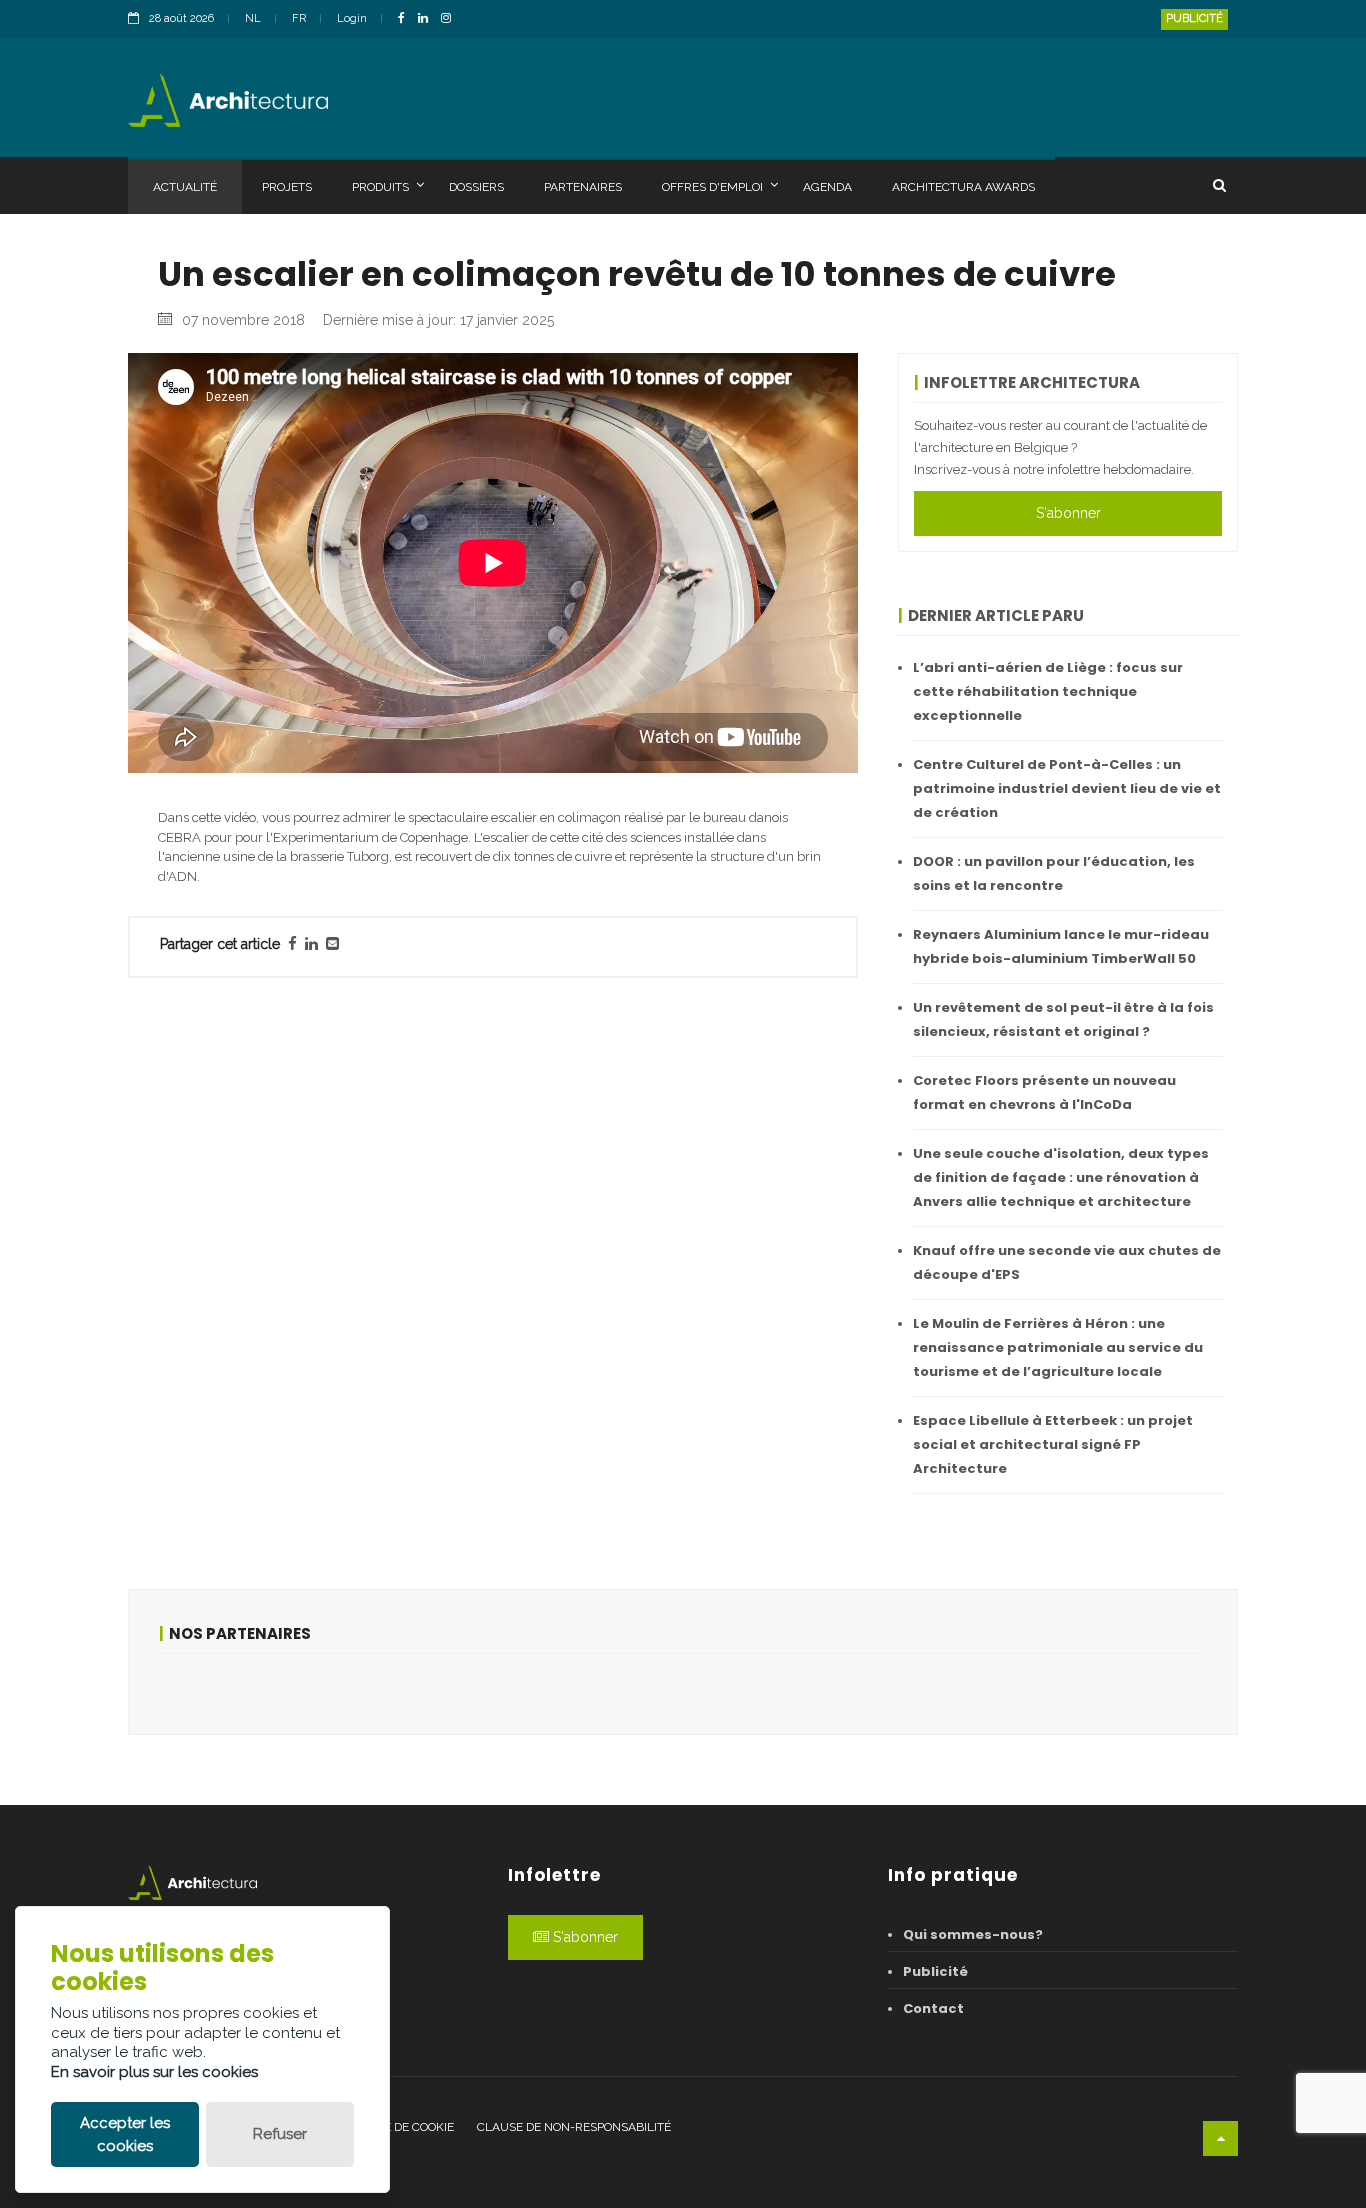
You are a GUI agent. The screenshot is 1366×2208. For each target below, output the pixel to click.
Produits (380, 187)
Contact (933, 2008)
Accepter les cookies (125, 2134)
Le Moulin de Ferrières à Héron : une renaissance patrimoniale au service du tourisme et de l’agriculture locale (1058, 1347)
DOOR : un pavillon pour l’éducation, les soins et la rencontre (1054, 873)
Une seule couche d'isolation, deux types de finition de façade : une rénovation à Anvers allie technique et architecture (1061, 1177)
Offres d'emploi (712, 187)
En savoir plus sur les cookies (154, 2072)
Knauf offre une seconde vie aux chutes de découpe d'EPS (1067, 1262)
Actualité (185, 187)
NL (253, 18)
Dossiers (476, 187)
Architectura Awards (963, 187)
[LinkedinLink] (428, 19)
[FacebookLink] (406, 19)
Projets (287, 187)
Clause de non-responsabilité (574, 2127)
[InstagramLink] (451, 19)
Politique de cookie (393, 2127)
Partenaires (583, 187)
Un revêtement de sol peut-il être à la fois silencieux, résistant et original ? (1063, 1019)
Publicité (1194, 18)
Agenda (827, 187)
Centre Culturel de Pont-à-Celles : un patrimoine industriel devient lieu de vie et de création (1067, 788)
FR (299, 18)
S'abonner (1068, 513)
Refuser (280, 2134)
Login (352, 18)
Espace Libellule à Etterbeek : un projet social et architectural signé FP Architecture (1053, 1444)
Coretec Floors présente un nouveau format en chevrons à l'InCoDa (1044, 1092)
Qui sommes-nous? (973, 1934)
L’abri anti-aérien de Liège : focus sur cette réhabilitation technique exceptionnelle (1048, 691)
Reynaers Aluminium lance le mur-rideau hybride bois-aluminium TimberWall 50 (1061, 946)
